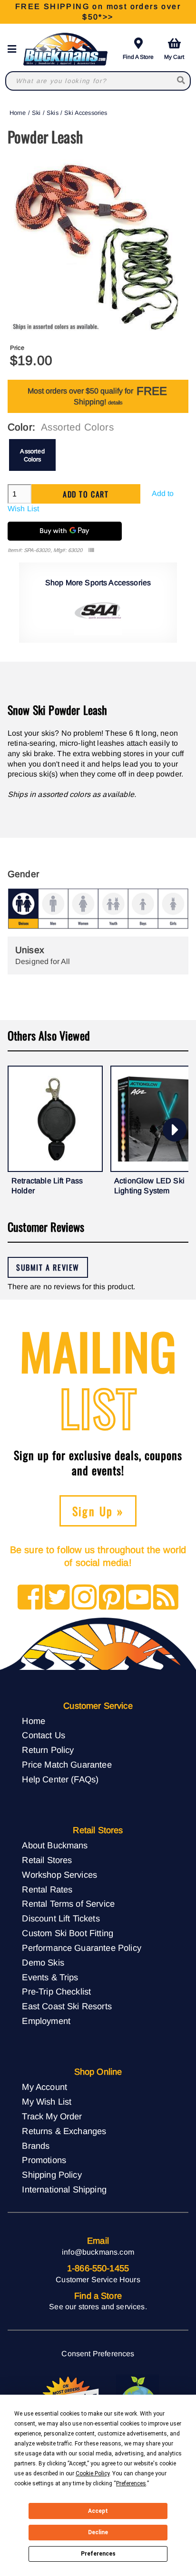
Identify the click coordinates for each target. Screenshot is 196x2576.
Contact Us (44, 1735)
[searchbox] (181, 81)
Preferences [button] (131, 2483)
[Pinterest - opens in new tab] (112, 1598)
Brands (36, 2146)
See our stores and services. (98, 2307)
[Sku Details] (91, 550)
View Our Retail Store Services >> (98, 12)
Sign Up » (98, 1511)
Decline (98, 2532)
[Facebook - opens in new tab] (30, 1598)
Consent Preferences (98, 2354)
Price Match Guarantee (67, 1765)
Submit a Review (48, 1267)
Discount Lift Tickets (61, 1918)
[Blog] (166, 1598)
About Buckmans (55, 1845)
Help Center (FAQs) (60, 1779)
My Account (44, 2087)
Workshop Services (59, 1875)
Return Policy (48, 1750)
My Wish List (47, 2102)
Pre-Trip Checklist (56, 1991)
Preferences (98, 2554)
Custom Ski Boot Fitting (68, 1933)
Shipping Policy (52, 2175)
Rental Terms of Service (68, 1904)
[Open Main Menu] (15, 49)
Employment (46, 2021)
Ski (36, 113)
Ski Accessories (86, 113)
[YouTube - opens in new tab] (139, 1598)
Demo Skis (43, 1962)
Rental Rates (47, 1889)
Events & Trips (50, 1977)
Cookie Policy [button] (93, 2473)
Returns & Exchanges (64, 2131)
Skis (53, 113)
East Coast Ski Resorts (67, 2006)
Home (18, 113)
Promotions (44, 2160)
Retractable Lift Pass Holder (47, 1186)
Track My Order (52, 2116)
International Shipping (64, 2189)
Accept (98, 2511)
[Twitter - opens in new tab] (57, 1598)
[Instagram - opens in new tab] (84, 1598)
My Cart (174, 57)
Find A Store (138, 57)
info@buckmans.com (98, 2252)
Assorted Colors (32, 455)
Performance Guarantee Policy (81, 1948)
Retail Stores (47, 1860)
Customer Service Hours (98, 2280)
